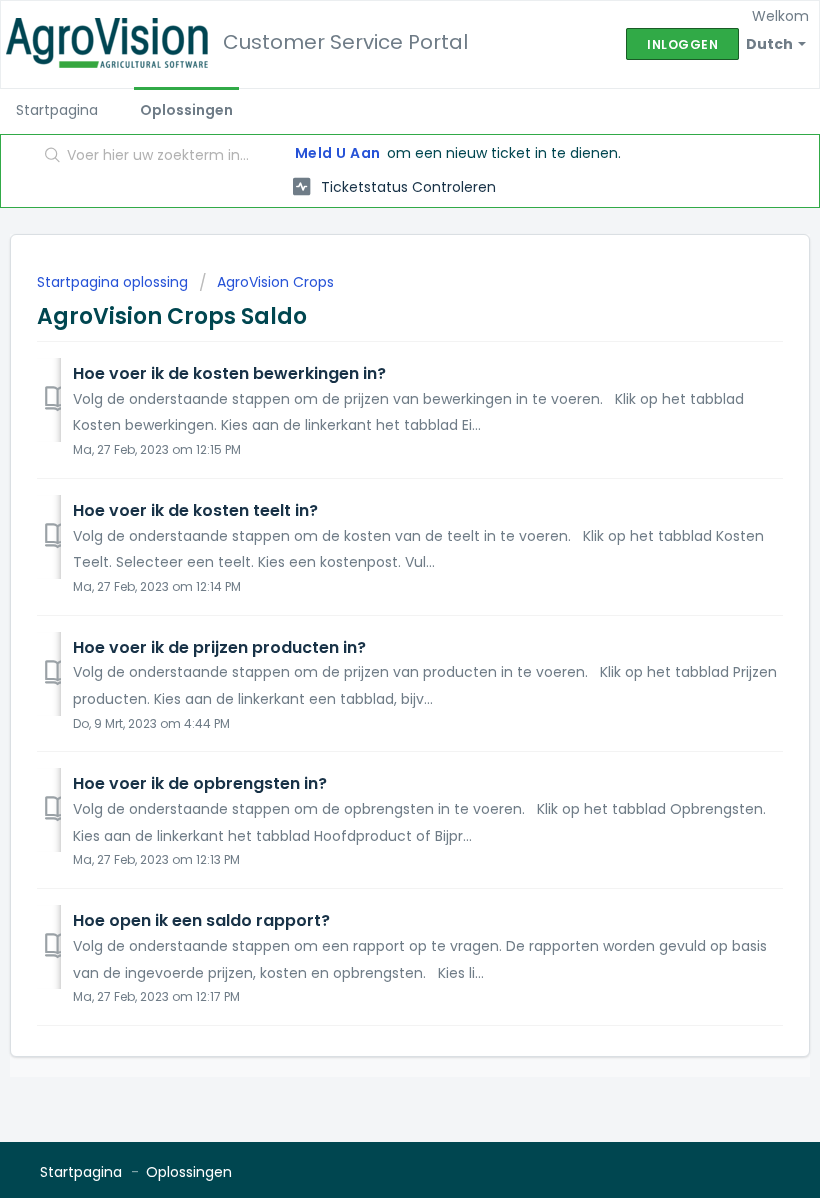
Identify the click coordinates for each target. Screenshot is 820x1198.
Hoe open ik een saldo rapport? (201, 920)
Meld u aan (338, 153)
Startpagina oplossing (114, 282)
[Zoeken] (48, 157)
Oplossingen (186, 110)
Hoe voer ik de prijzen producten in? (219, 647)
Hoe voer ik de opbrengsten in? (200, 783)
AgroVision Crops (275, 282)
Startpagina (57, 110)
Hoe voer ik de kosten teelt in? (195, 510)
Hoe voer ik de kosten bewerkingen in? (229, 373)
